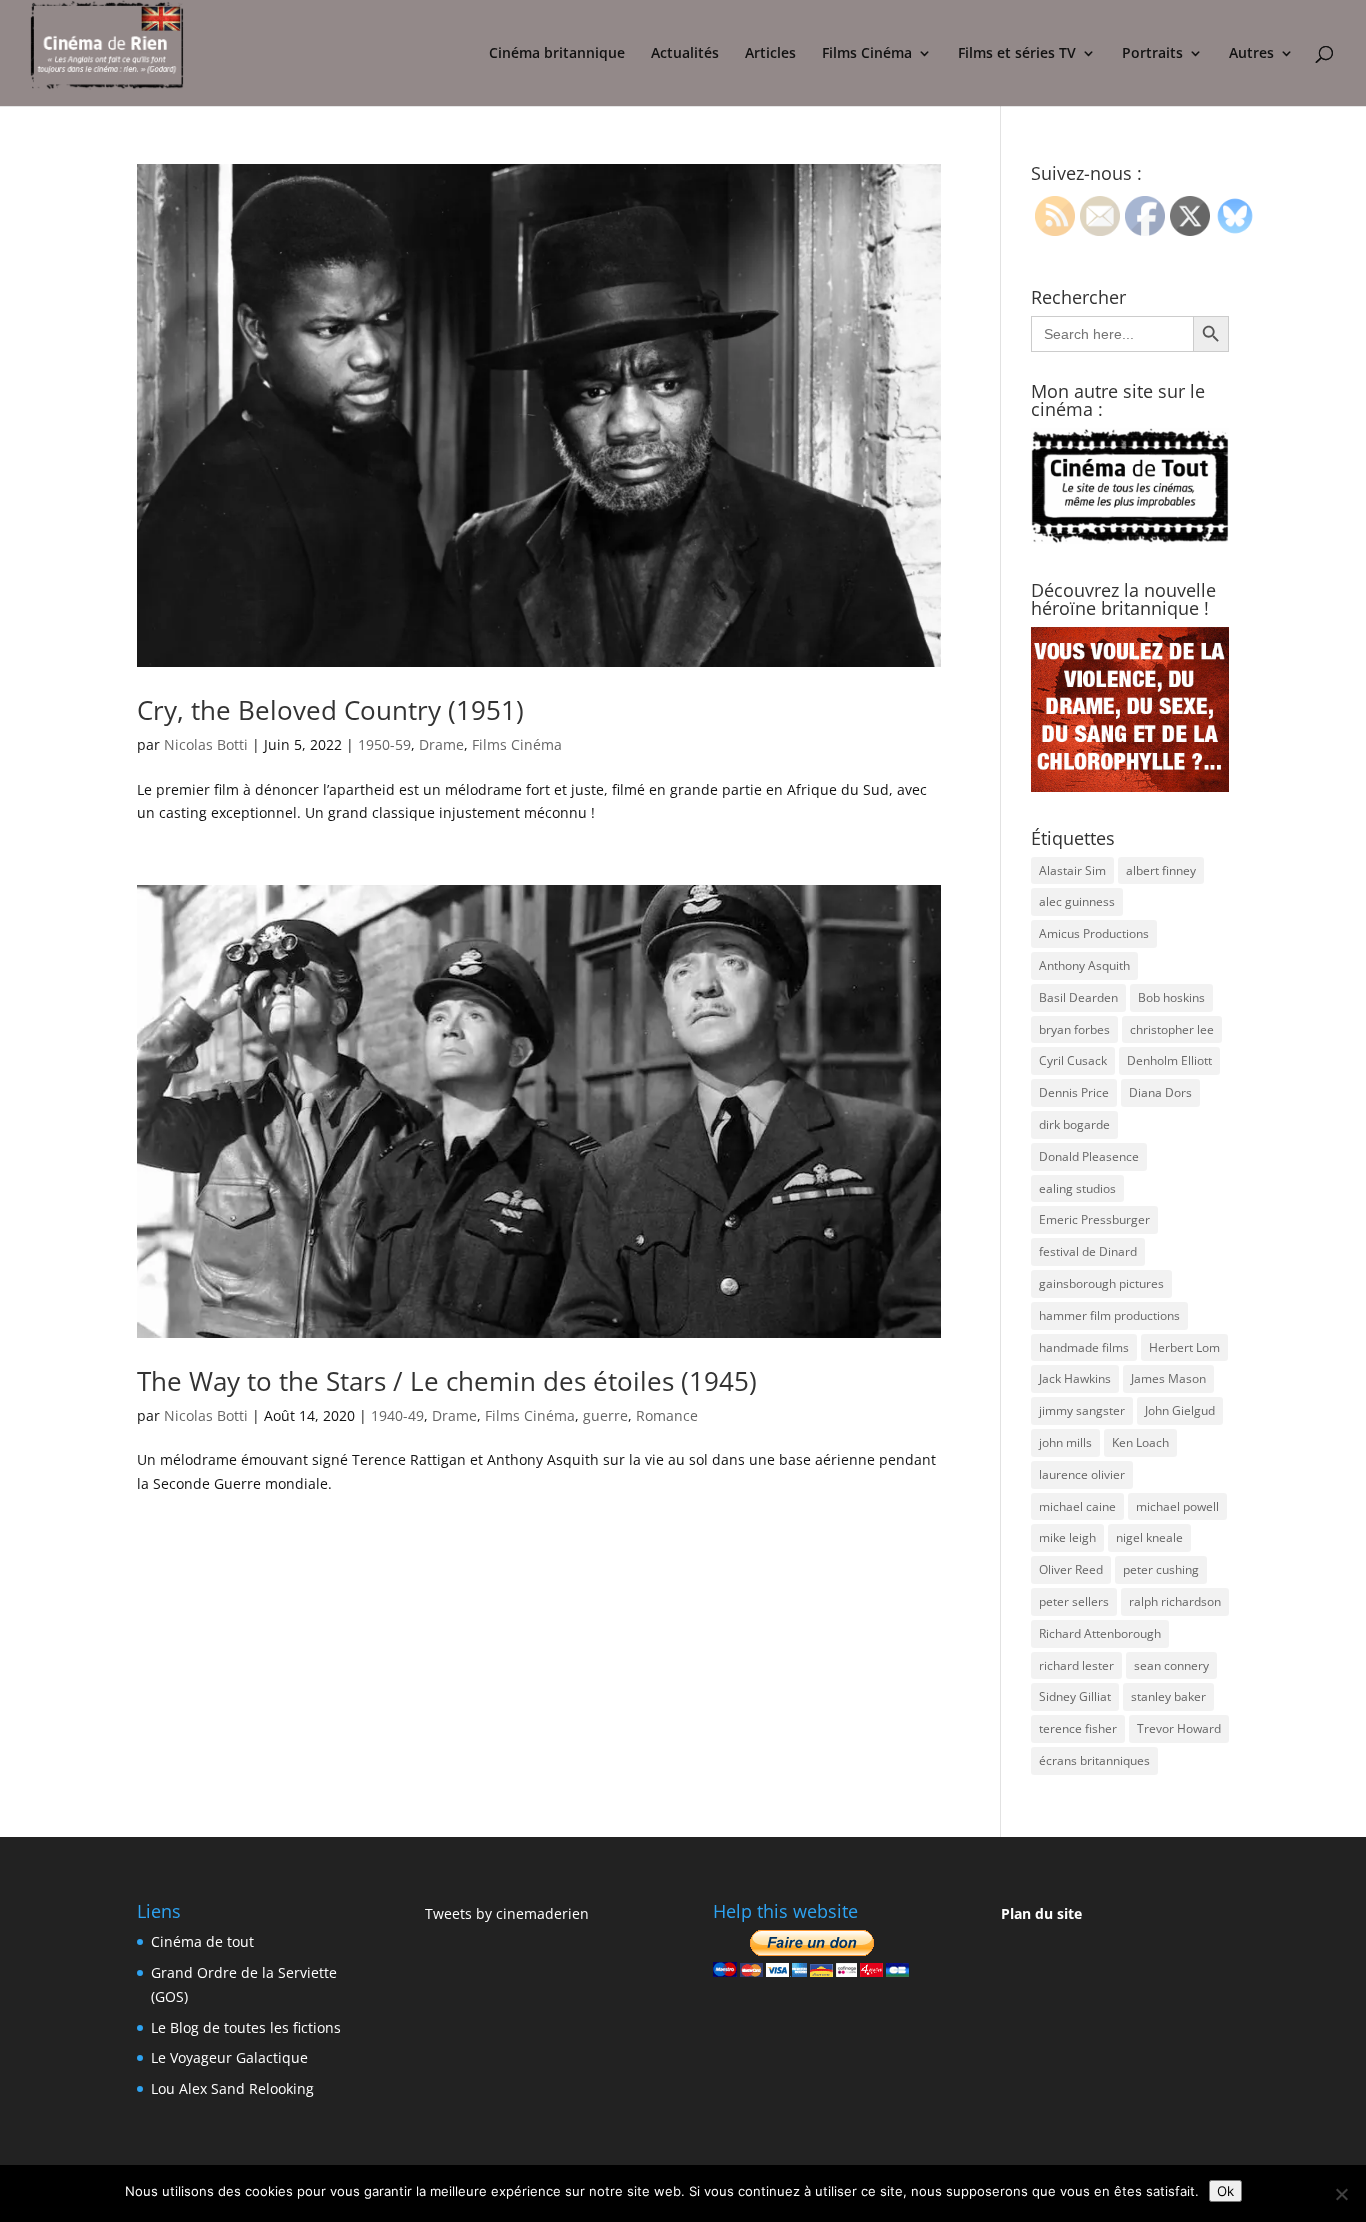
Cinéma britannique (557, 54)
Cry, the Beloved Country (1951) (330, 710)
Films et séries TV (1017, 54)
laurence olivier (1082, 1474)
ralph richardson (1175, 1601)
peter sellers (1074, 1601)
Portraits (1152, 54)
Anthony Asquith (1084, 965)
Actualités (685, 54)
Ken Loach (1140, 1442)
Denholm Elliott (1169, 1060)
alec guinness (1077, 901)
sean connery (1171, 1665)
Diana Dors (1160, 1092)
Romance (667, 1415)
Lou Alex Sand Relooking (232, 2088)
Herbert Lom (1184, 1347)
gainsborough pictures (1101, 1283)
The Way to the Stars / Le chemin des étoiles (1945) (447, 1381)
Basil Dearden (1078, 997)
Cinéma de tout (202, 1941)
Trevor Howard (1179, 1728)
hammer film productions (1109, 1315)
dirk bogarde (1074, 1124)
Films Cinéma (867, 54)
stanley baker (1168, 1696)
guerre (605, 1415)
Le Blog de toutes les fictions (246, 2027)
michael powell (1177, 1506)
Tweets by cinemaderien (507, 1913)
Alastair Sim (1072, 870)
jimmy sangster (1082, 1410)
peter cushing (1161, 1569)
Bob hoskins (1171, 997)
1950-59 (384, 744)
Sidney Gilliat (1075, 1696)
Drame (441, 744)
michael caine (1077, 1506)
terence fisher (1078, 1728)
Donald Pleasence (1089, 1156)
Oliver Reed (1071, 1569)
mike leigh (1067, 1537)
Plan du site (1041, 1913)
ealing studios (1077, 1188)
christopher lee (1172, 1029)
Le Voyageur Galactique (229, 2057)
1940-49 (397, 1415)
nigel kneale (1149, 1537)
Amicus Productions (1094, 933)
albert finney (1161, 870)
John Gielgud (1180, 1410)
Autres (1251, 54)
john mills (1065, 1442)
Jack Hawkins (1075, 1378)
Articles (770, 54)
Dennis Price (1074, 1092)
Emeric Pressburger (1094, 1219)
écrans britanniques (1094, 1760)
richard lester (1076, 1665)
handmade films (1084, 1347)
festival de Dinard (1088, 1251)
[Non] (1341, 2194)
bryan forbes (1074, 1029)
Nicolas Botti (206, 744)
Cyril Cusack (1073, 1060)
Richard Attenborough (1100, 1633)
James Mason (1168, 1378)
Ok (1225, 2191)
